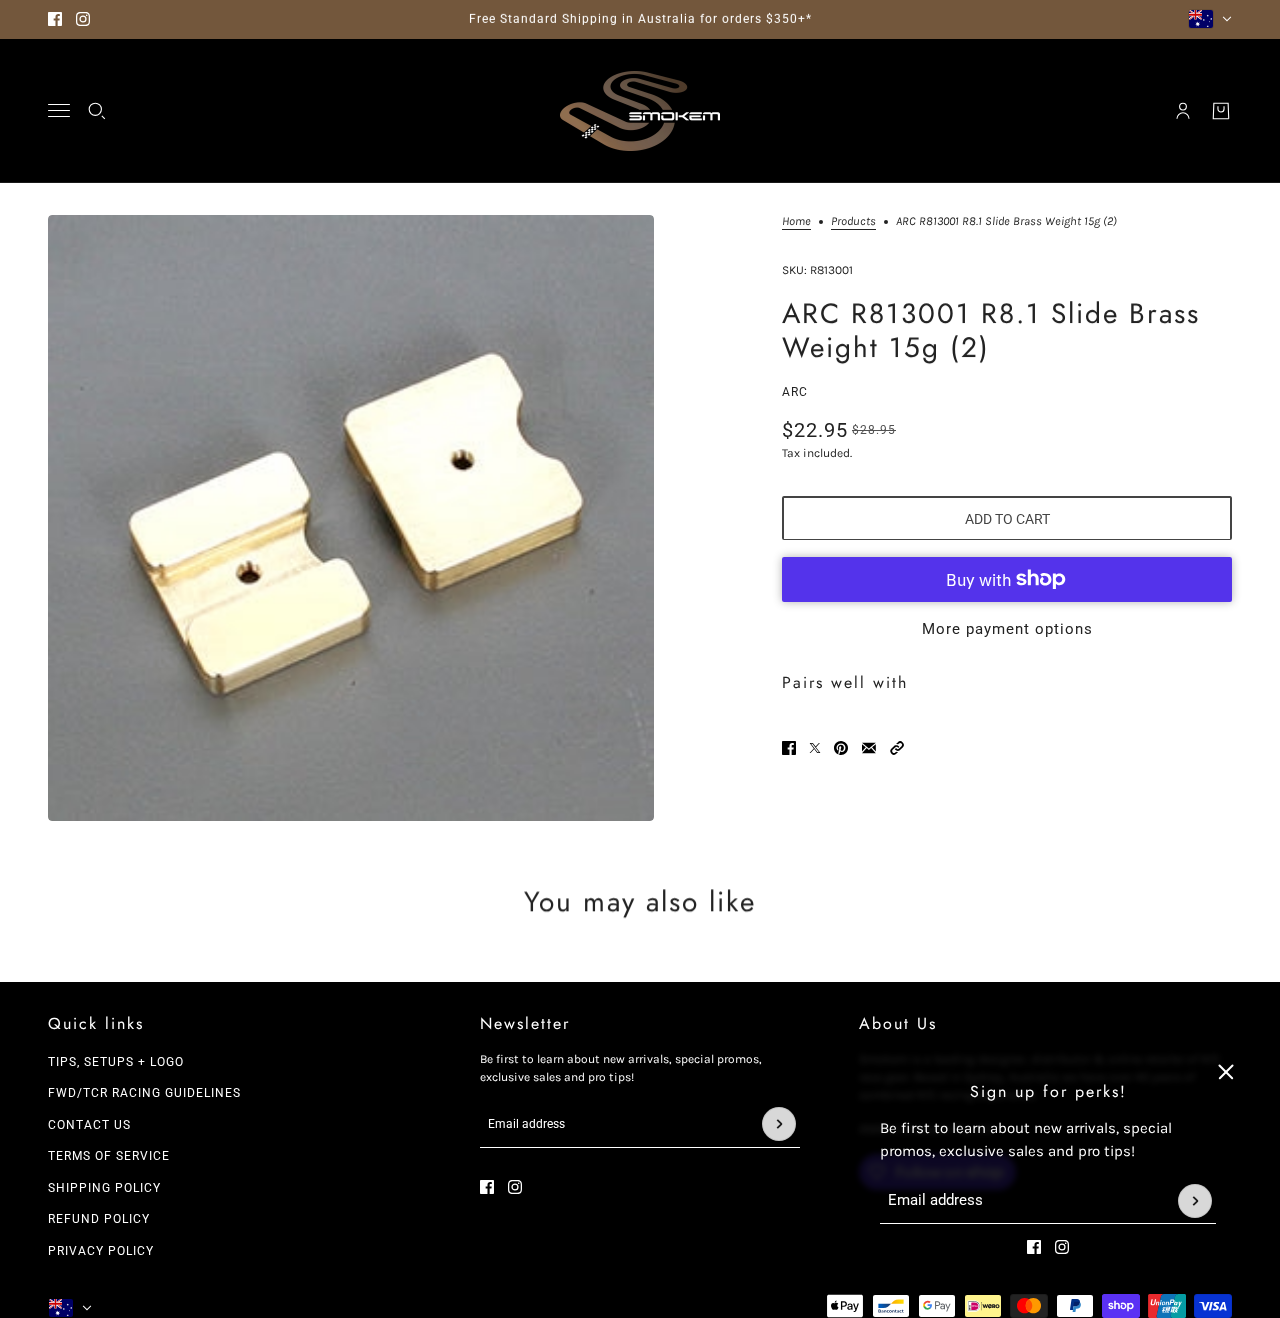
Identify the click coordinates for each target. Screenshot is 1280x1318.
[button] (897, 748)
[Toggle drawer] (59, 110)
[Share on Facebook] (789, 748)
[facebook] (55, 19)
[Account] (1183, 111)
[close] (1226, 1072)
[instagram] (83, 19)
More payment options (1007, 628)
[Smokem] (640, 111)
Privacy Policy (101, 1251)
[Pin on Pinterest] (841, 748)
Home (796, 221)
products (853, 221)
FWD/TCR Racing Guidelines (144, 1093)
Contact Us (89, 1125)
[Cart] (1221, 111)
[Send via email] (869, 748)
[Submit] (1195, 1201)
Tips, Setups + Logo (116, 1062)
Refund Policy (99, 1219)
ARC (795, 391)
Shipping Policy (104, 1188)
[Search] (97, 111)
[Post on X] (815, 748)
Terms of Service (109, 1156)
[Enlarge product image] (351, 518)
